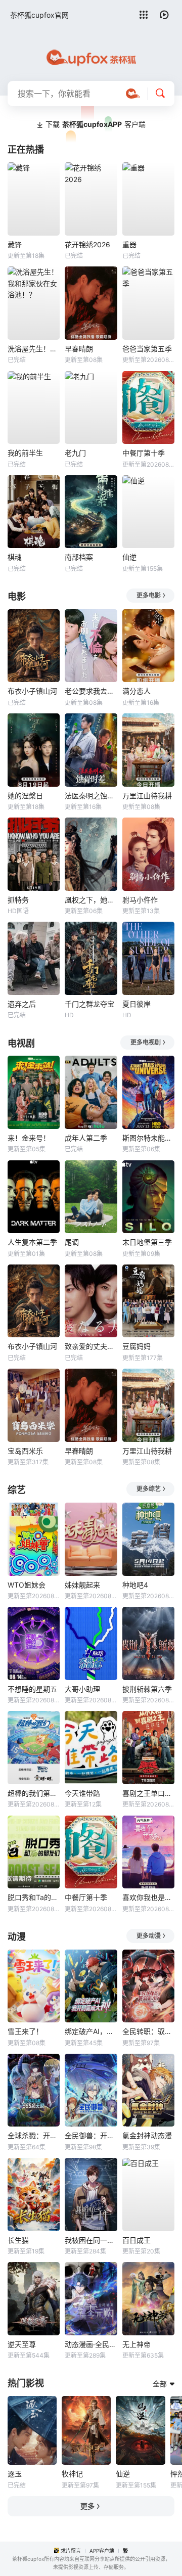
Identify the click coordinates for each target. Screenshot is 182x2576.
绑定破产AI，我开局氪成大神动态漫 (91, 2031)
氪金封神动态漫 (147, 2135)
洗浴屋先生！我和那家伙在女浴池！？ (34, 349)
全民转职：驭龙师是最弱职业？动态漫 (148, 2031)
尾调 (72, 1242)
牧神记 (72, 2474)
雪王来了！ (25, 2031)
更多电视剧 (146, 1042)
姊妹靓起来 (82, 1585)
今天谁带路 (82, 1793)
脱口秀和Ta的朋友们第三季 (34, 1897)
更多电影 (149, 595)
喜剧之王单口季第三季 (148, 1793)
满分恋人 (136, 691)
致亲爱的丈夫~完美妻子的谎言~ (91, 1346)
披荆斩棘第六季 (147, 1689)
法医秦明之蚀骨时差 (91, 796)
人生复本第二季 (32, 1242)
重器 (129, 244)
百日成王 (136, 2240)
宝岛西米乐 (25, 1451)
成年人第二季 (86, 1138)
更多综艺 (149, 1489)
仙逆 (129, 557)
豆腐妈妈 (136, 1346)
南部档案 (79, 557)
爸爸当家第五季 (147, 349)
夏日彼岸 (136, 1004)
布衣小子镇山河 (32, 691)
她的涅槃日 (25, 796)
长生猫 (18, 2240)
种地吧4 (135, 1585)
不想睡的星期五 (32, 1689)
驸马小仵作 (140, 900)
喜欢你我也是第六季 (148, 1897)
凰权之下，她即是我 (91, 900)
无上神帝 (136, 2344)
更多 (87, 2506)
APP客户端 (102, 2551)
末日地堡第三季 (147, 1242)
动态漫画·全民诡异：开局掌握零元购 (91, 2344)
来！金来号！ (29, 1138)
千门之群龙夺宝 (89, 1004)
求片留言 (71, 2551)
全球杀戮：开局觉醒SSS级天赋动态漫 (34, 2135)
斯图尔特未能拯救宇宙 (148, 1138)
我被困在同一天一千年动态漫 (91, 2240)
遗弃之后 (22, 1004)
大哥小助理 (82, 1689)
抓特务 (18, 900)
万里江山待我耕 (147, 796)
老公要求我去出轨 (91, 691)
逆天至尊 (22, 2344)
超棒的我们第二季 (34, 1793)
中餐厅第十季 (144, 453)
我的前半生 (25, 453)
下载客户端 (96, 124)
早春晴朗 (79, 349)
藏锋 (15, 244)
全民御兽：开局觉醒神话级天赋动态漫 (91, 2135)
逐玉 (15, 2474)
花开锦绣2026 (87, 244)
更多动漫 (149, 1936)
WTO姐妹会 (27, 1585)
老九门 (75, 453)
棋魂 (15, 557)
